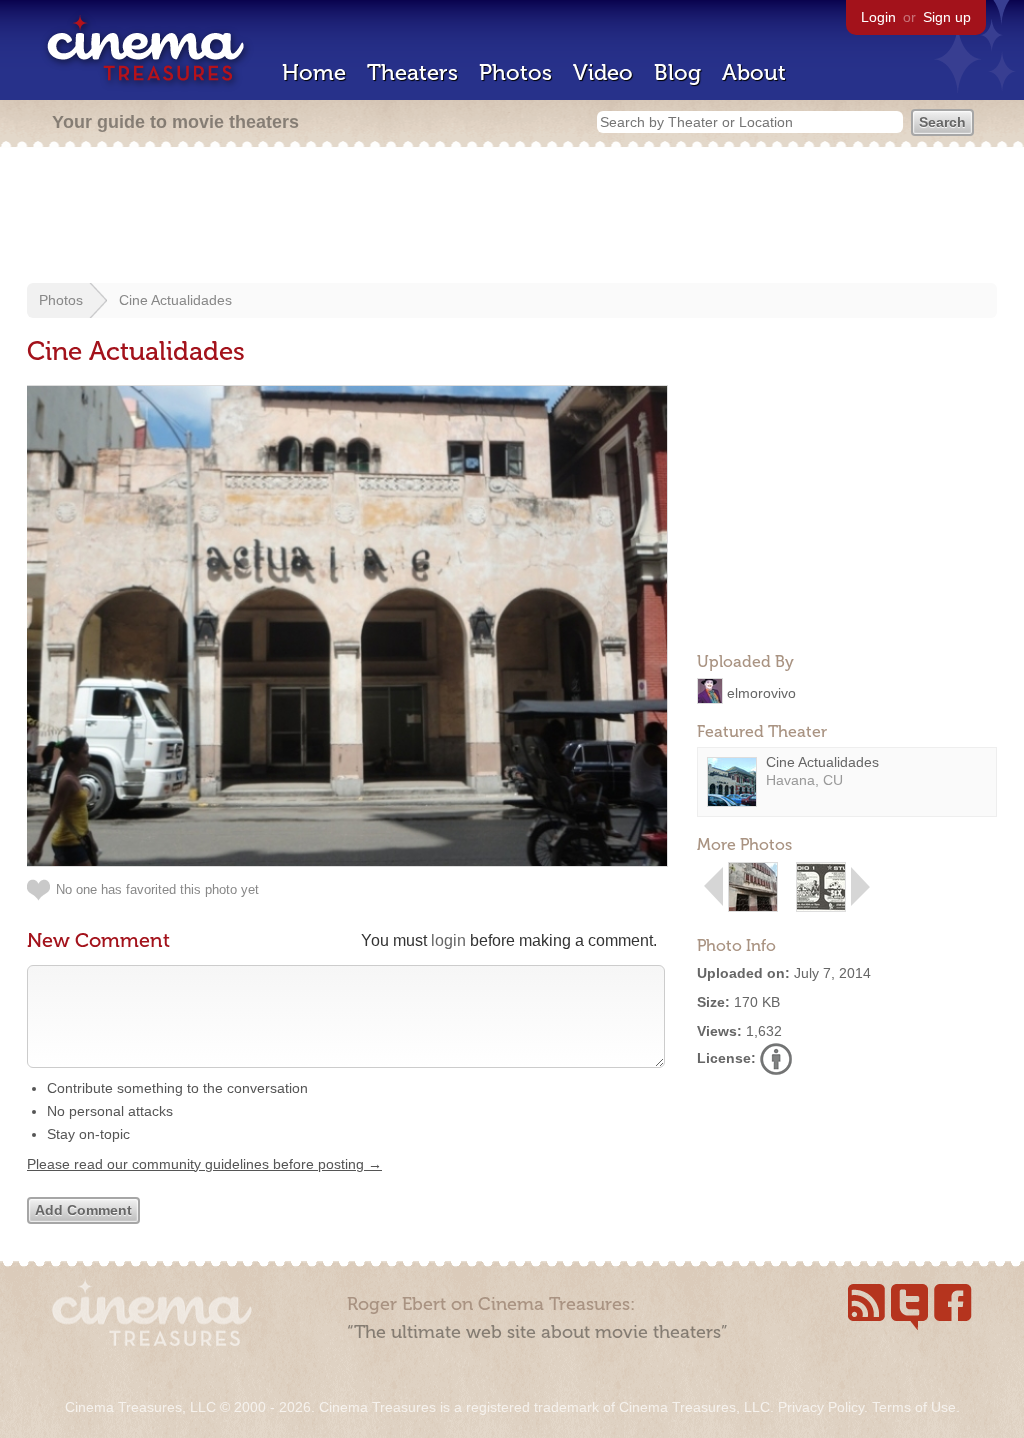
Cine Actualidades (175, 300)
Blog (677, 72)
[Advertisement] (512, 217)
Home (314, 72)
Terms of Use (914, 1407)
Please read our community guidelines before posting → (204, 1164)
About (754, 72)
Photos (515, 72)
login (448, 940)
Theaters (412, 72)
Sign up (947, 17)
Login (878, 17)
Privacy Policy (821, 1407)
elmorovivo (761, 692)
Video (603, 72)
